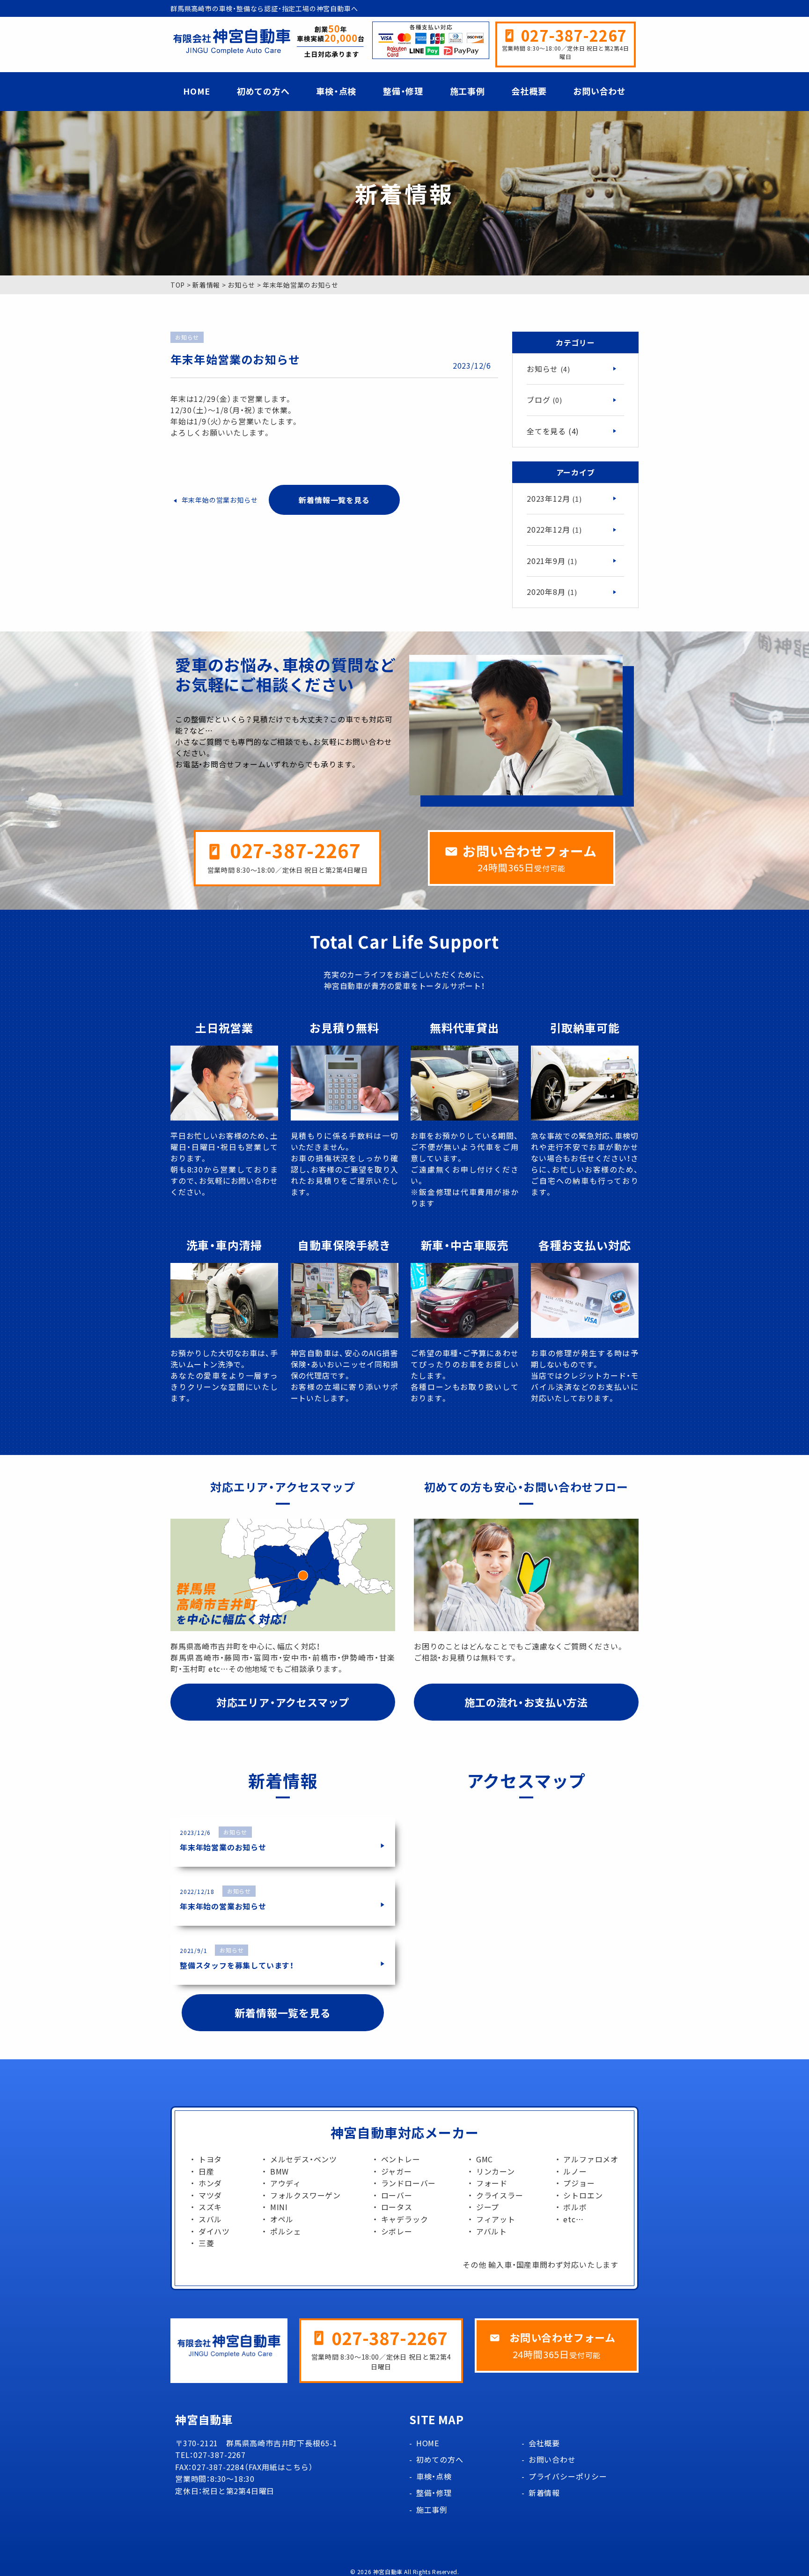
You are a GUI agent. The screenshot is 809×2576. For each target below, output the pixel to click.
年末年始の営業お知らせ (220, 500)
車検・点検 (336, 91)
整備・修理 (403, 91)
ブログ (544, 400)
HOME (197, 91)
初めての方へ (263, 91)
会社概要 (529, 91)
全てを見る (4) (553, 431)
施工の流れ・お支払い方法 (526, 1702)
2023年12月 (554, 498)
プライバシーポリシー (568, 2476)
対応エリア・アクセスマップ (283, 1702)
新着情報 (544, 2493)
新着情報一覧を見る (334, 500)
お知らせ (548, 369)
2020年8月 (552, 592)
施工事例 (467, 91)
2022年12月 (554, 529)
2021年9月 (552, 561)
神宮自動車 (388, 2572)
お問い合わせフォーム (530, 851)
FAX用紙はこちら (279, 2467)
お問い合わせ (599, 91)
